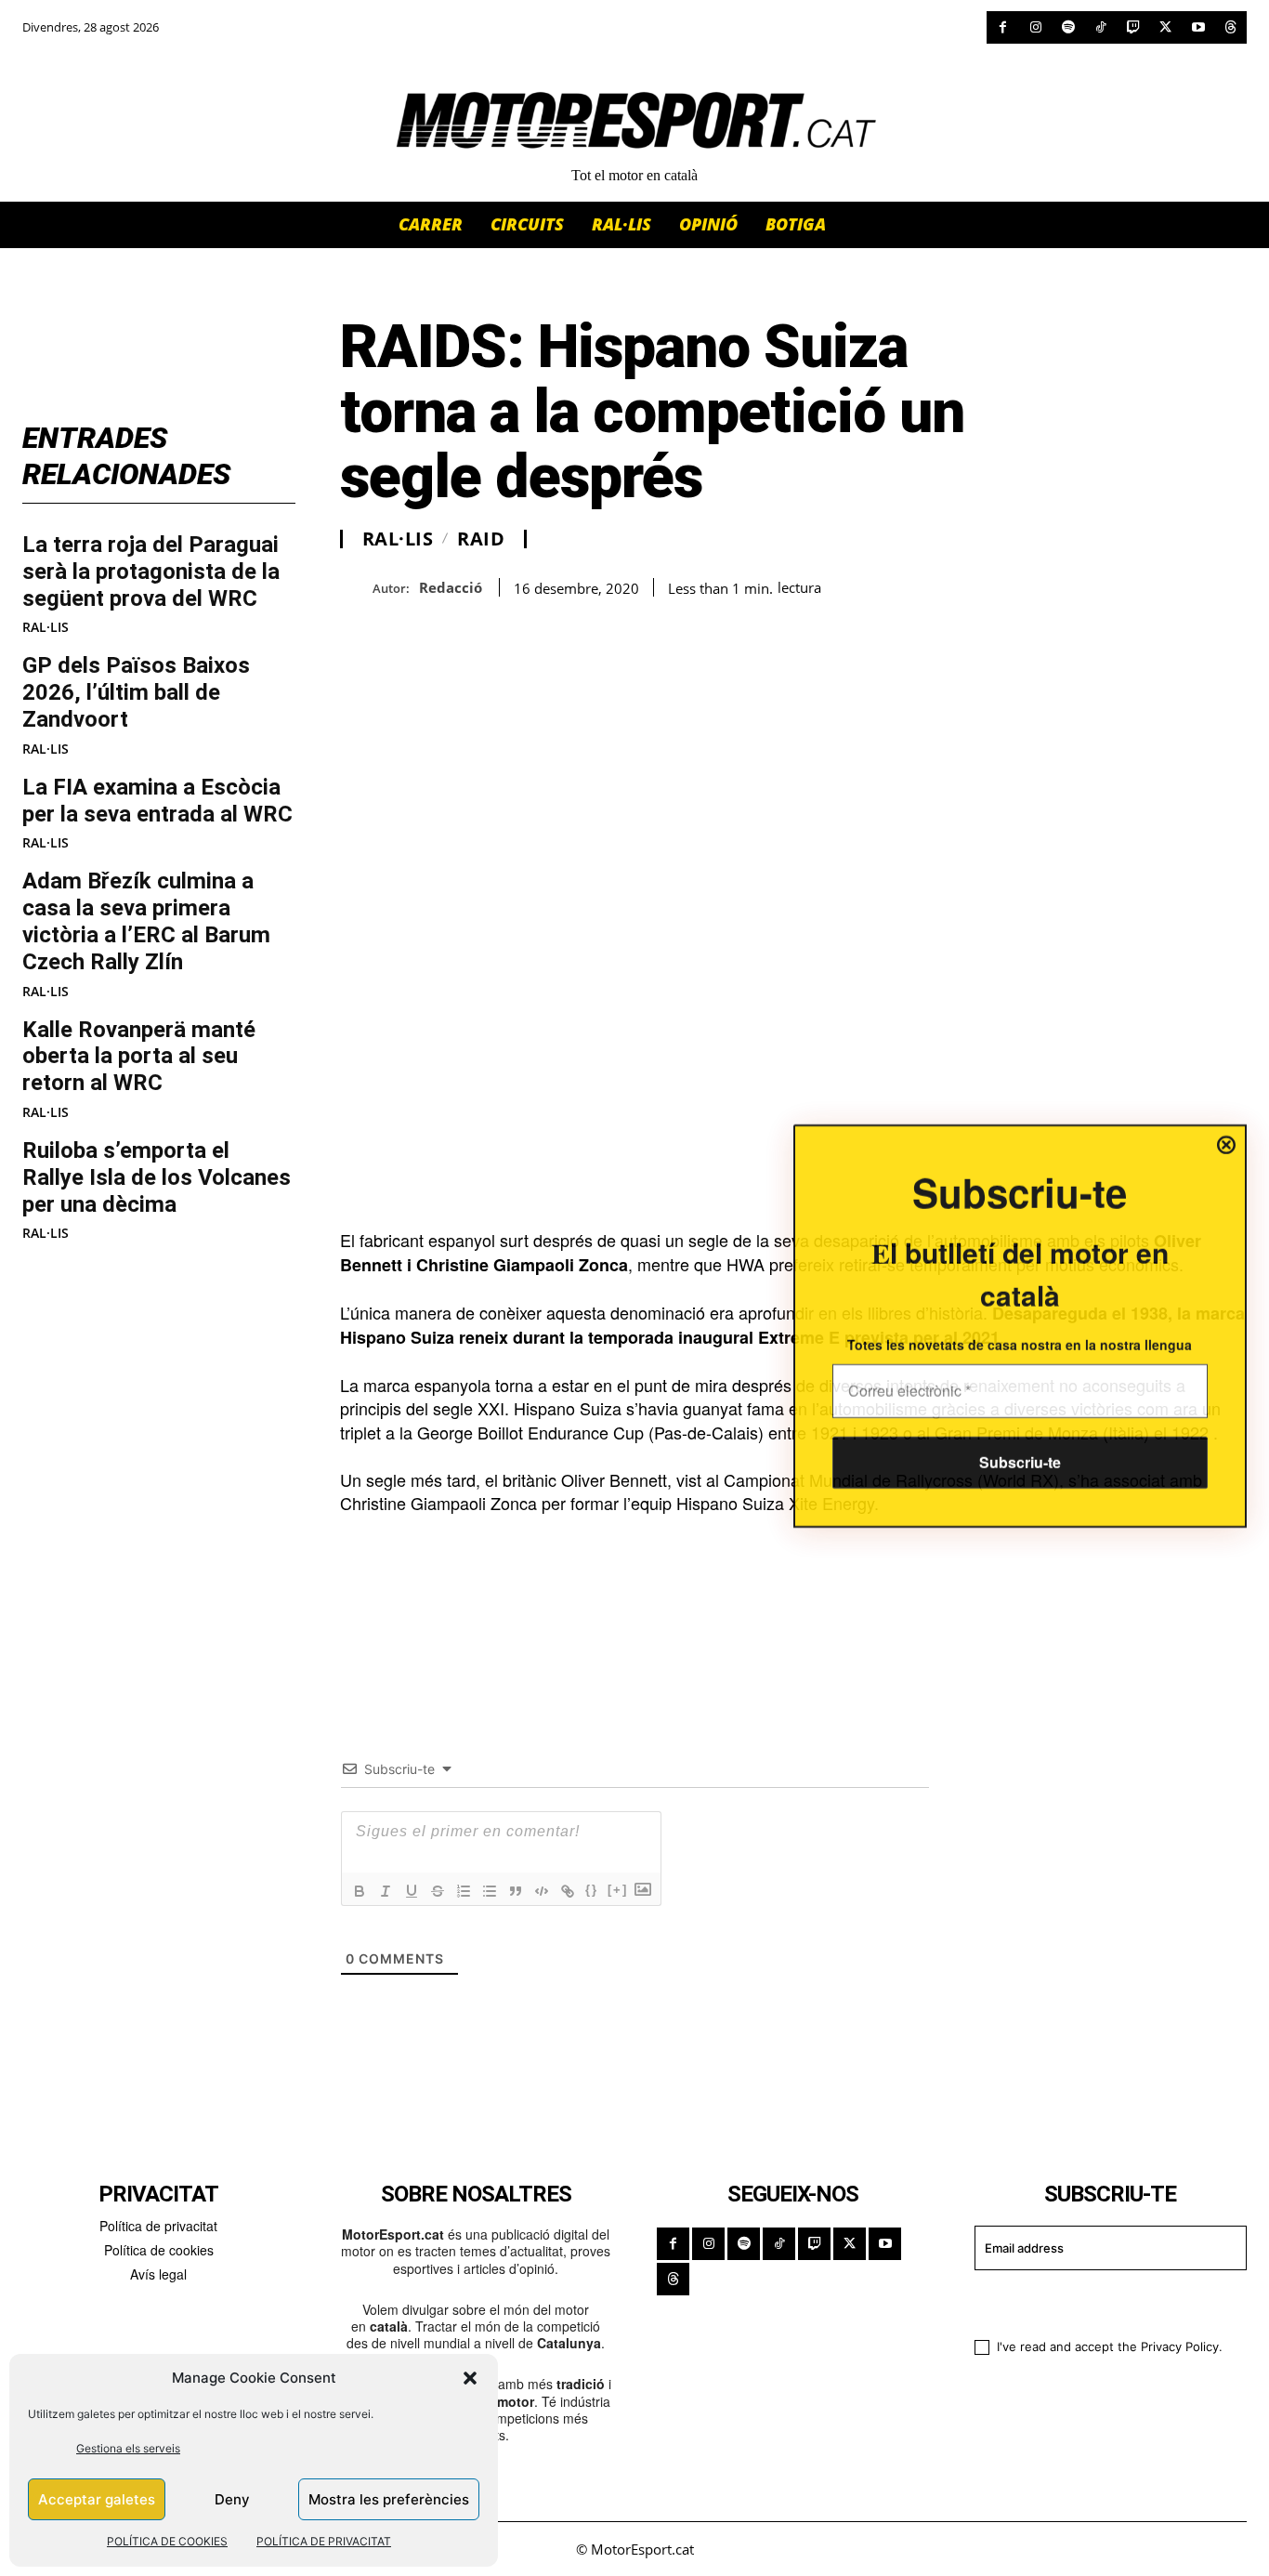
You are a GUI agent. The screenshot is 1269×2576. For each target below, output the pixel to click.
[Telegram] (572, 627)
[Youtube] (1198, 27)
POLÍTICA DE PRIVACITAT (324, 2541)
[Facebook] (1003, 27)
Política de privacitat (158, 2226)
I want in (1099, 2302)
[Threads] (1230, 27)
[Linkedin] (487, 627)
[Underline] (412, 1891)
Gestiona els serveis (128, 2448)
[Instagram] (1035, 27)
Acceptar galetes (97, 2499)
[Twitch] (1133, 27)
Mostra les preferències (389, 2499)
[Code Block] (542, 1891)
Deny (232, 2499)
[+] (618, 1890)
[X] (1165, 27)
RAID (481, 539)
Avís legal (158, 2274)
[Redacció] (356, 588)
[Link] (568, 1891)
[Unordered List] (490, 1891)
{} (592, 1890)
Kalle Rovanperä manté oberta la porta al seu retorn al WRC (139, 1057)
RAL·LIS (46, 627)
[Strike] (438, 1891)
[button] (470, 2378)
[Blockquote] (516, 1891)
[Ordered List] (464, 1891)
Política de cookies (159, 2250)
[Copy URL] (530, 627)
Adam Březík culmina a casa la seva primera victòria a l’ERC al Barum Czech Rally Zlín (146, 921)
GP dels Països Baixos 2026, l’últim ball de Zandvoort (136, 692)
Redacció (451, 587)
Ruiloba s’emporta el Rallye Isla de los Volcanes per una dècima (157, 1177)
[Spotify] (1068, 27)
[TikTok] (1100, 27)
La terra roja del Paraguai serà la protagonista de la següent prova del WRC (151, 572)
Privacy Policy (1180, 2346)
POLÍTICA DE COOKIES (167, 2541)
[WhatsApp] (401, 627)
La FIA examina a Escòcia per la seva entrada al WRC (157, 801)
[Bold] (360, 1891)
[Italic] (386, 1891)
